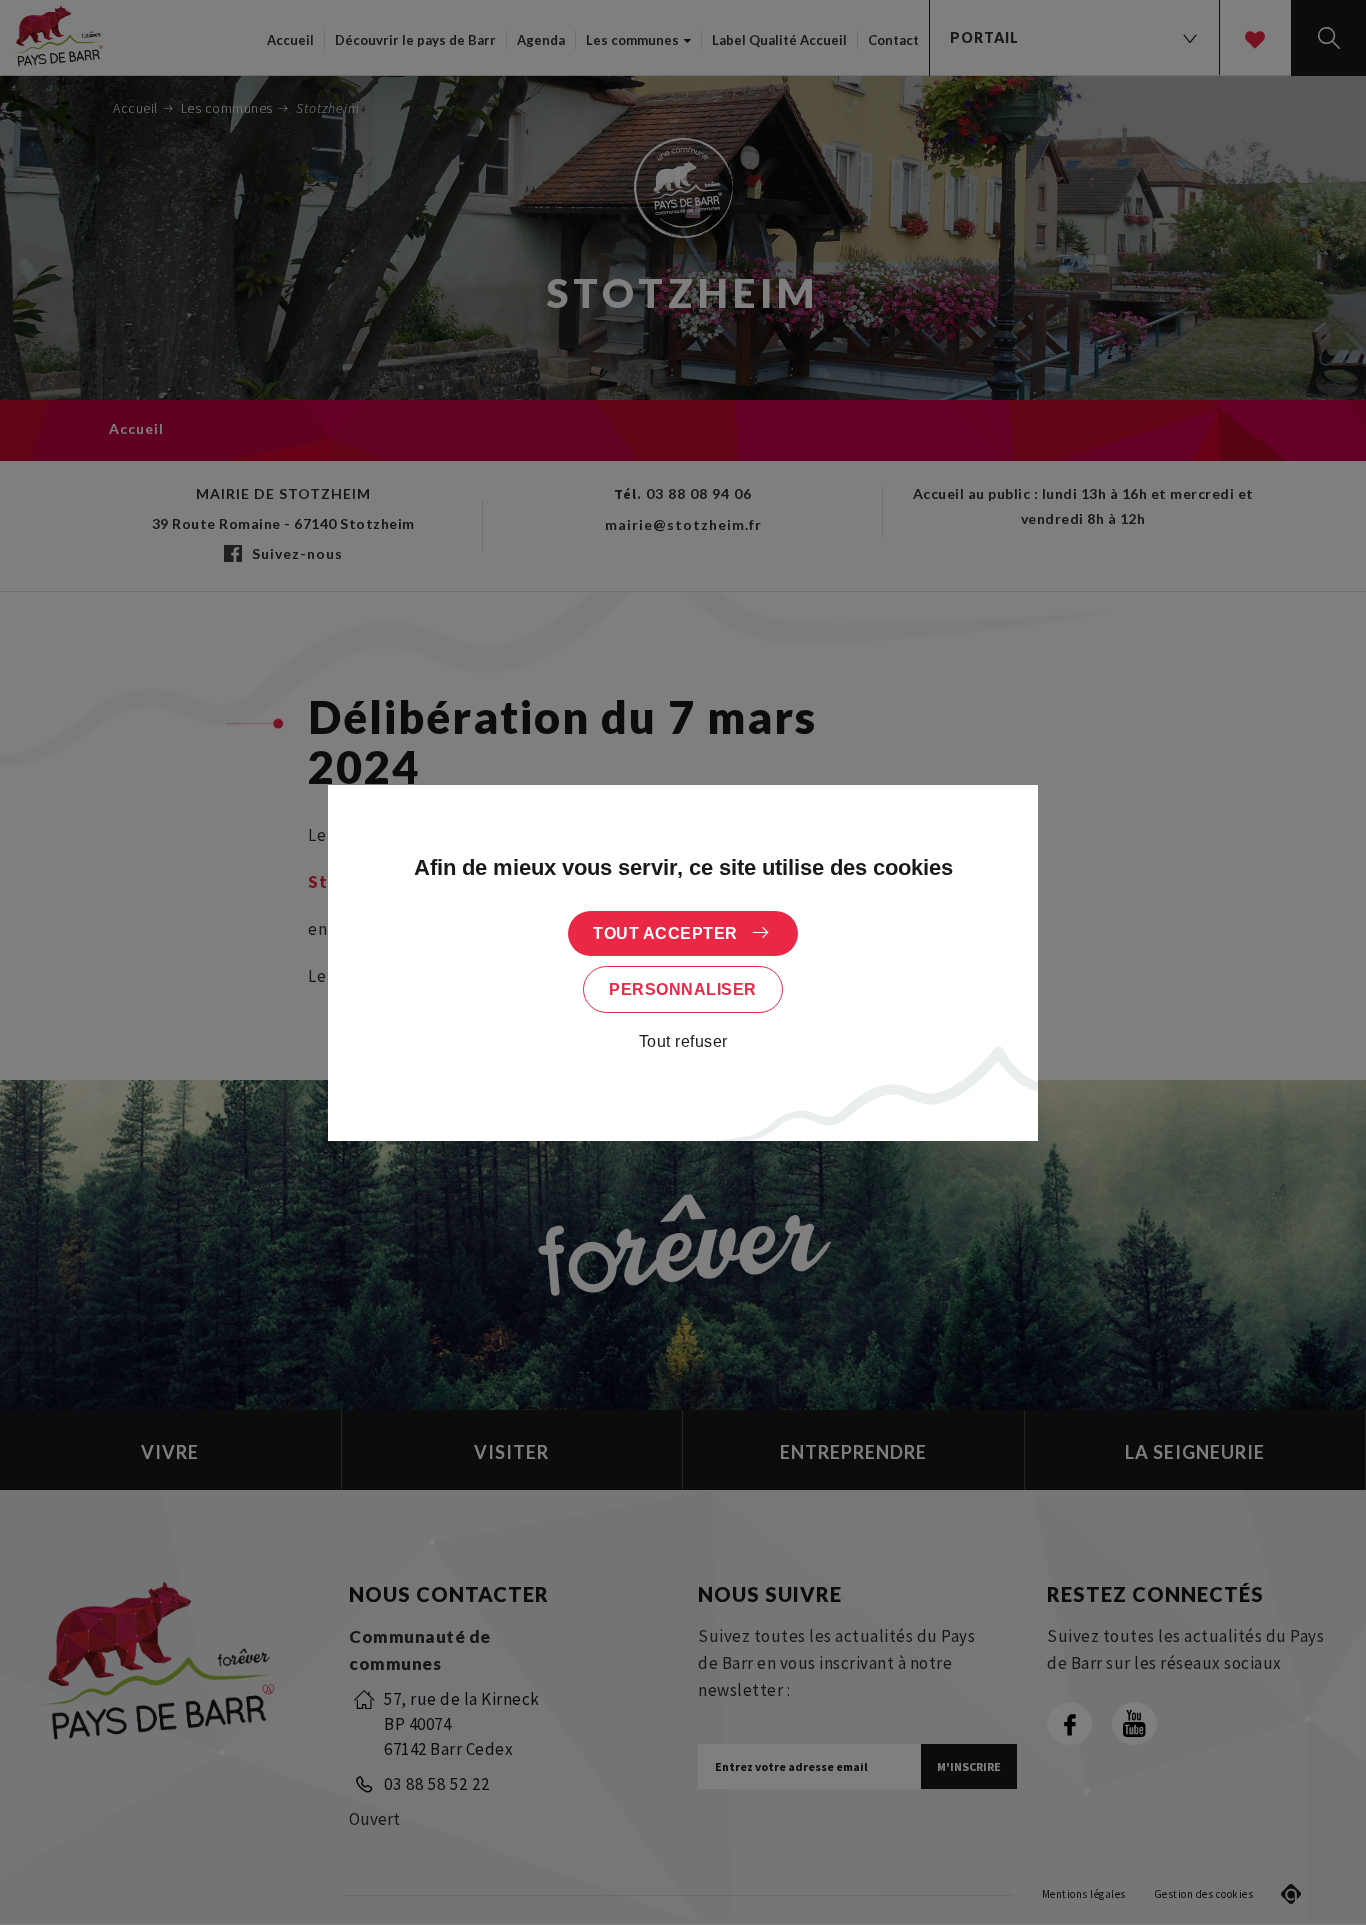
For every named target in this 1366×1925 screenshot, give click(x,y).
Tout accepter (665, 933)
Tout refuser (683, 1041)
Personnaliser (683, 989)
